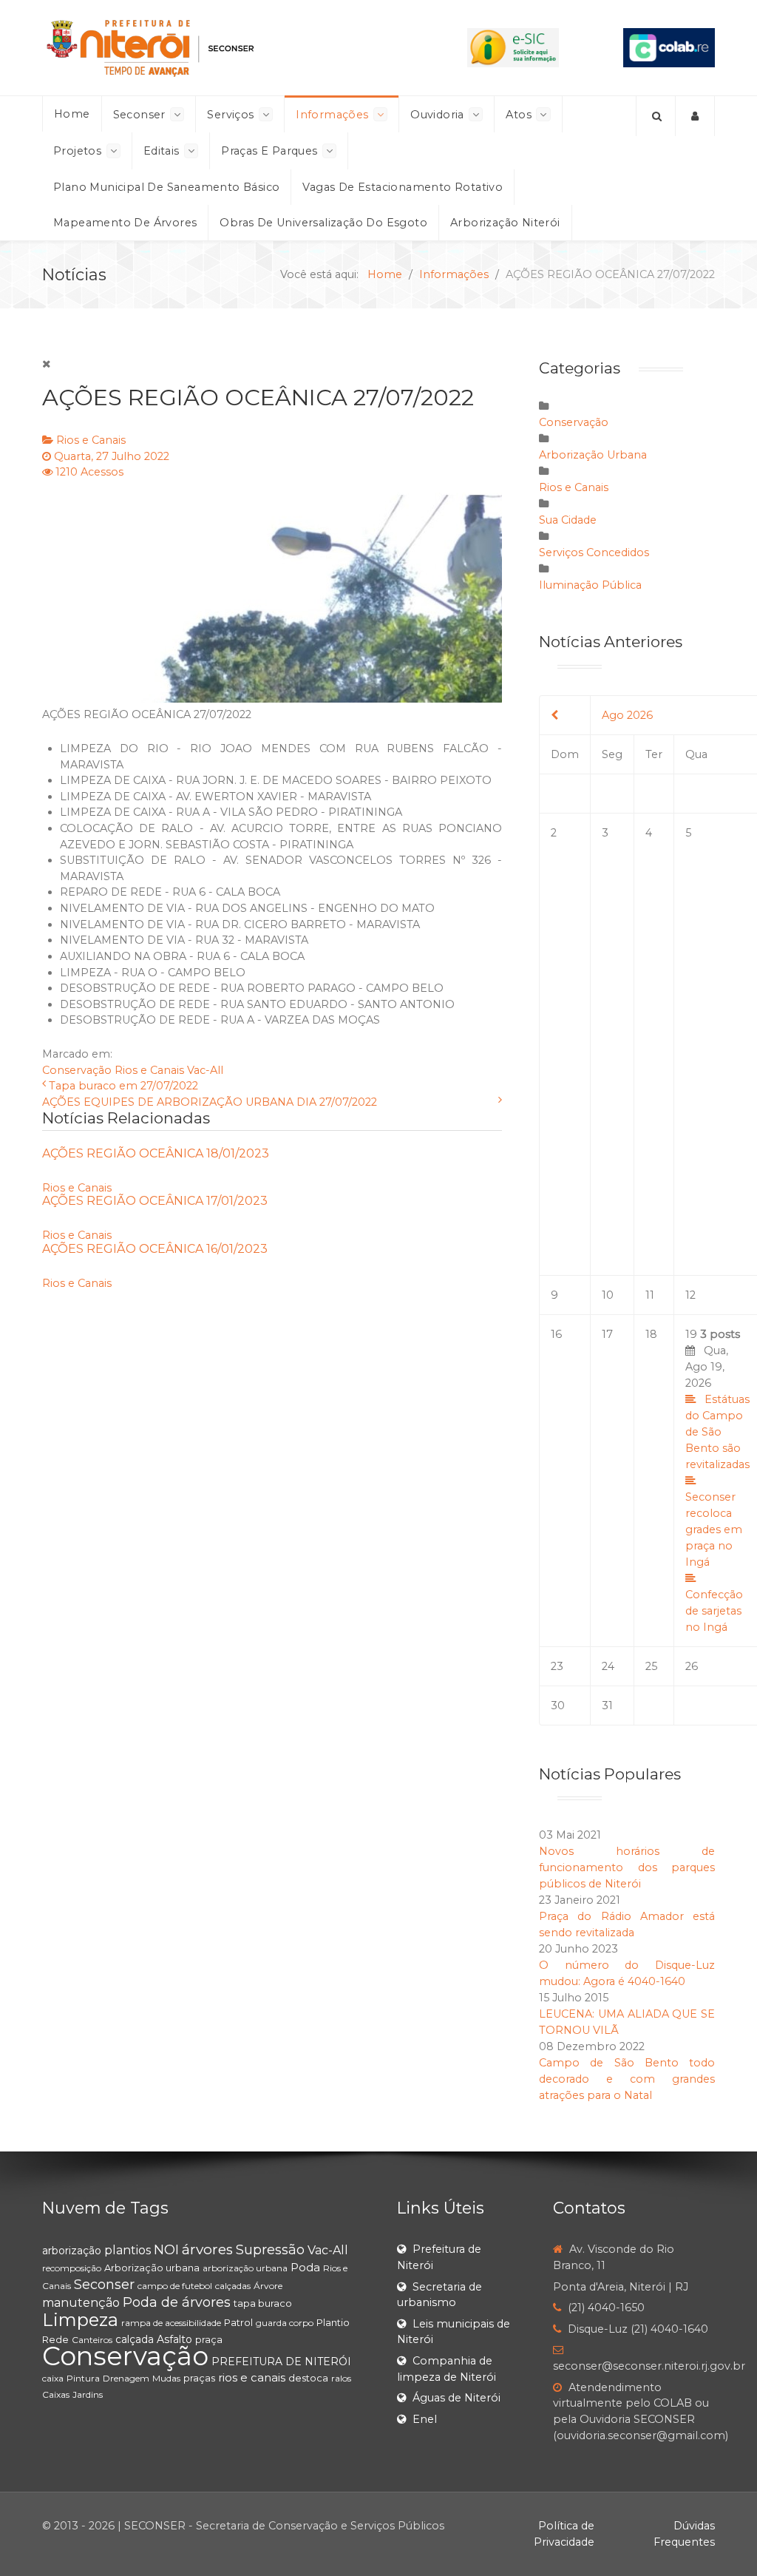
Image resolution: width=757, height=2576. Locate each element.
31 (607, 1705)
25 (651, 1666)
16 (556, 1334)
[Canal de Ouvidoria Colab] (669, 47)
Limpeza (80, 2320)
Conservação (77, 1070)
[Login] (695, 116)
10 (608, 1295)
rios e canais (252, 2377)
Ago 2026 (627, 715)
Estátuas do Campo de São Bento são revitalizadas (717, 1432)
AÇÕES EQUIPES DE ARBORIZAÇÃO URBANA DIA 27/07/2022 (210, 1102)
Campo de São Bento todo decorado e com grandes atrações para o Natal (627, 2079)
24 (608, 1666)
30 (558, 1705)
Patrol (238, 2322)
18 (651, 1334)
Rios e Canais (91, 440)
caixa (53, 2378)
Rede (55, 2339)
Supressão (270, 2250)
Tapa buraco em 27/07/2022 (123, 1086)
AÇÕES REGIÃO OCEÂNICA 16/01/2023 (155, 1249)
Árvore (268, 2286)
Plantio (333, 2322)
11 (650, 1295)
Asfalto (174, 2339)
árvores (207, 2249)
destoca (308, 2378)
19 (717, 1481)
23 (557, 1666)
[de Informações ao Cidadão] (513, 47)
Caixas (56, 2394)
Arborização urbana (152, 2268)
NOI (166, 2250)
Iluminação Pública (590, 585)
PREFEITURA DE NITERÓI (281, 2362)
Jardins (88, 2394)
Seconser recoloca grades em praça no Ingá (714, 1529)
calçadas (233, 2286)
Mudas (166, 2378)
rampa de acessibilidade (171, 2323)
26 (692, 1666)
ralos (341, 2378)
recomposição (72, 2268)
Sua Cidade (568, 520)
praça (209, 2339)
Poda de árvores (177, 2302)
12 (690, 1295)
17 (607, 1334)
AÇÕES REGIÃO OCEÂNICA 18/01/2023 (156, 1153)
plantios (128, 2250)
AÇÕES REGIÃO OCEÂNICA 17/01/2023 (155, 1201)
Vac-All (205, 1070)
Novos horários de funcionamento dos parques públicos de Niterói (627, 1867)
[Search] (656, 116)
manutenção (81, 2303)
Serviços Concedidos (594, 552)
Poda (305, 2267)
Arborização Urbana (593, 455)
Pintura (83, 2378)
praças (199, 2378)
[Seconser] (223, 48)
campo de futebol (175, 2286)
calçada (135, 2339)
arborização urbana (245, 2268)
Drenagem (126, 2378)
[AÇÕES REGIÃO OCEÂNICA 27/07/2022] (272, 592)
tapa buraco (263, 2303)
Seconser (104, 2285)
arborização (72, 2251)
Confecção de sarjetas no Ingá (714, 1611)
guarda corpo (285, 2323)
